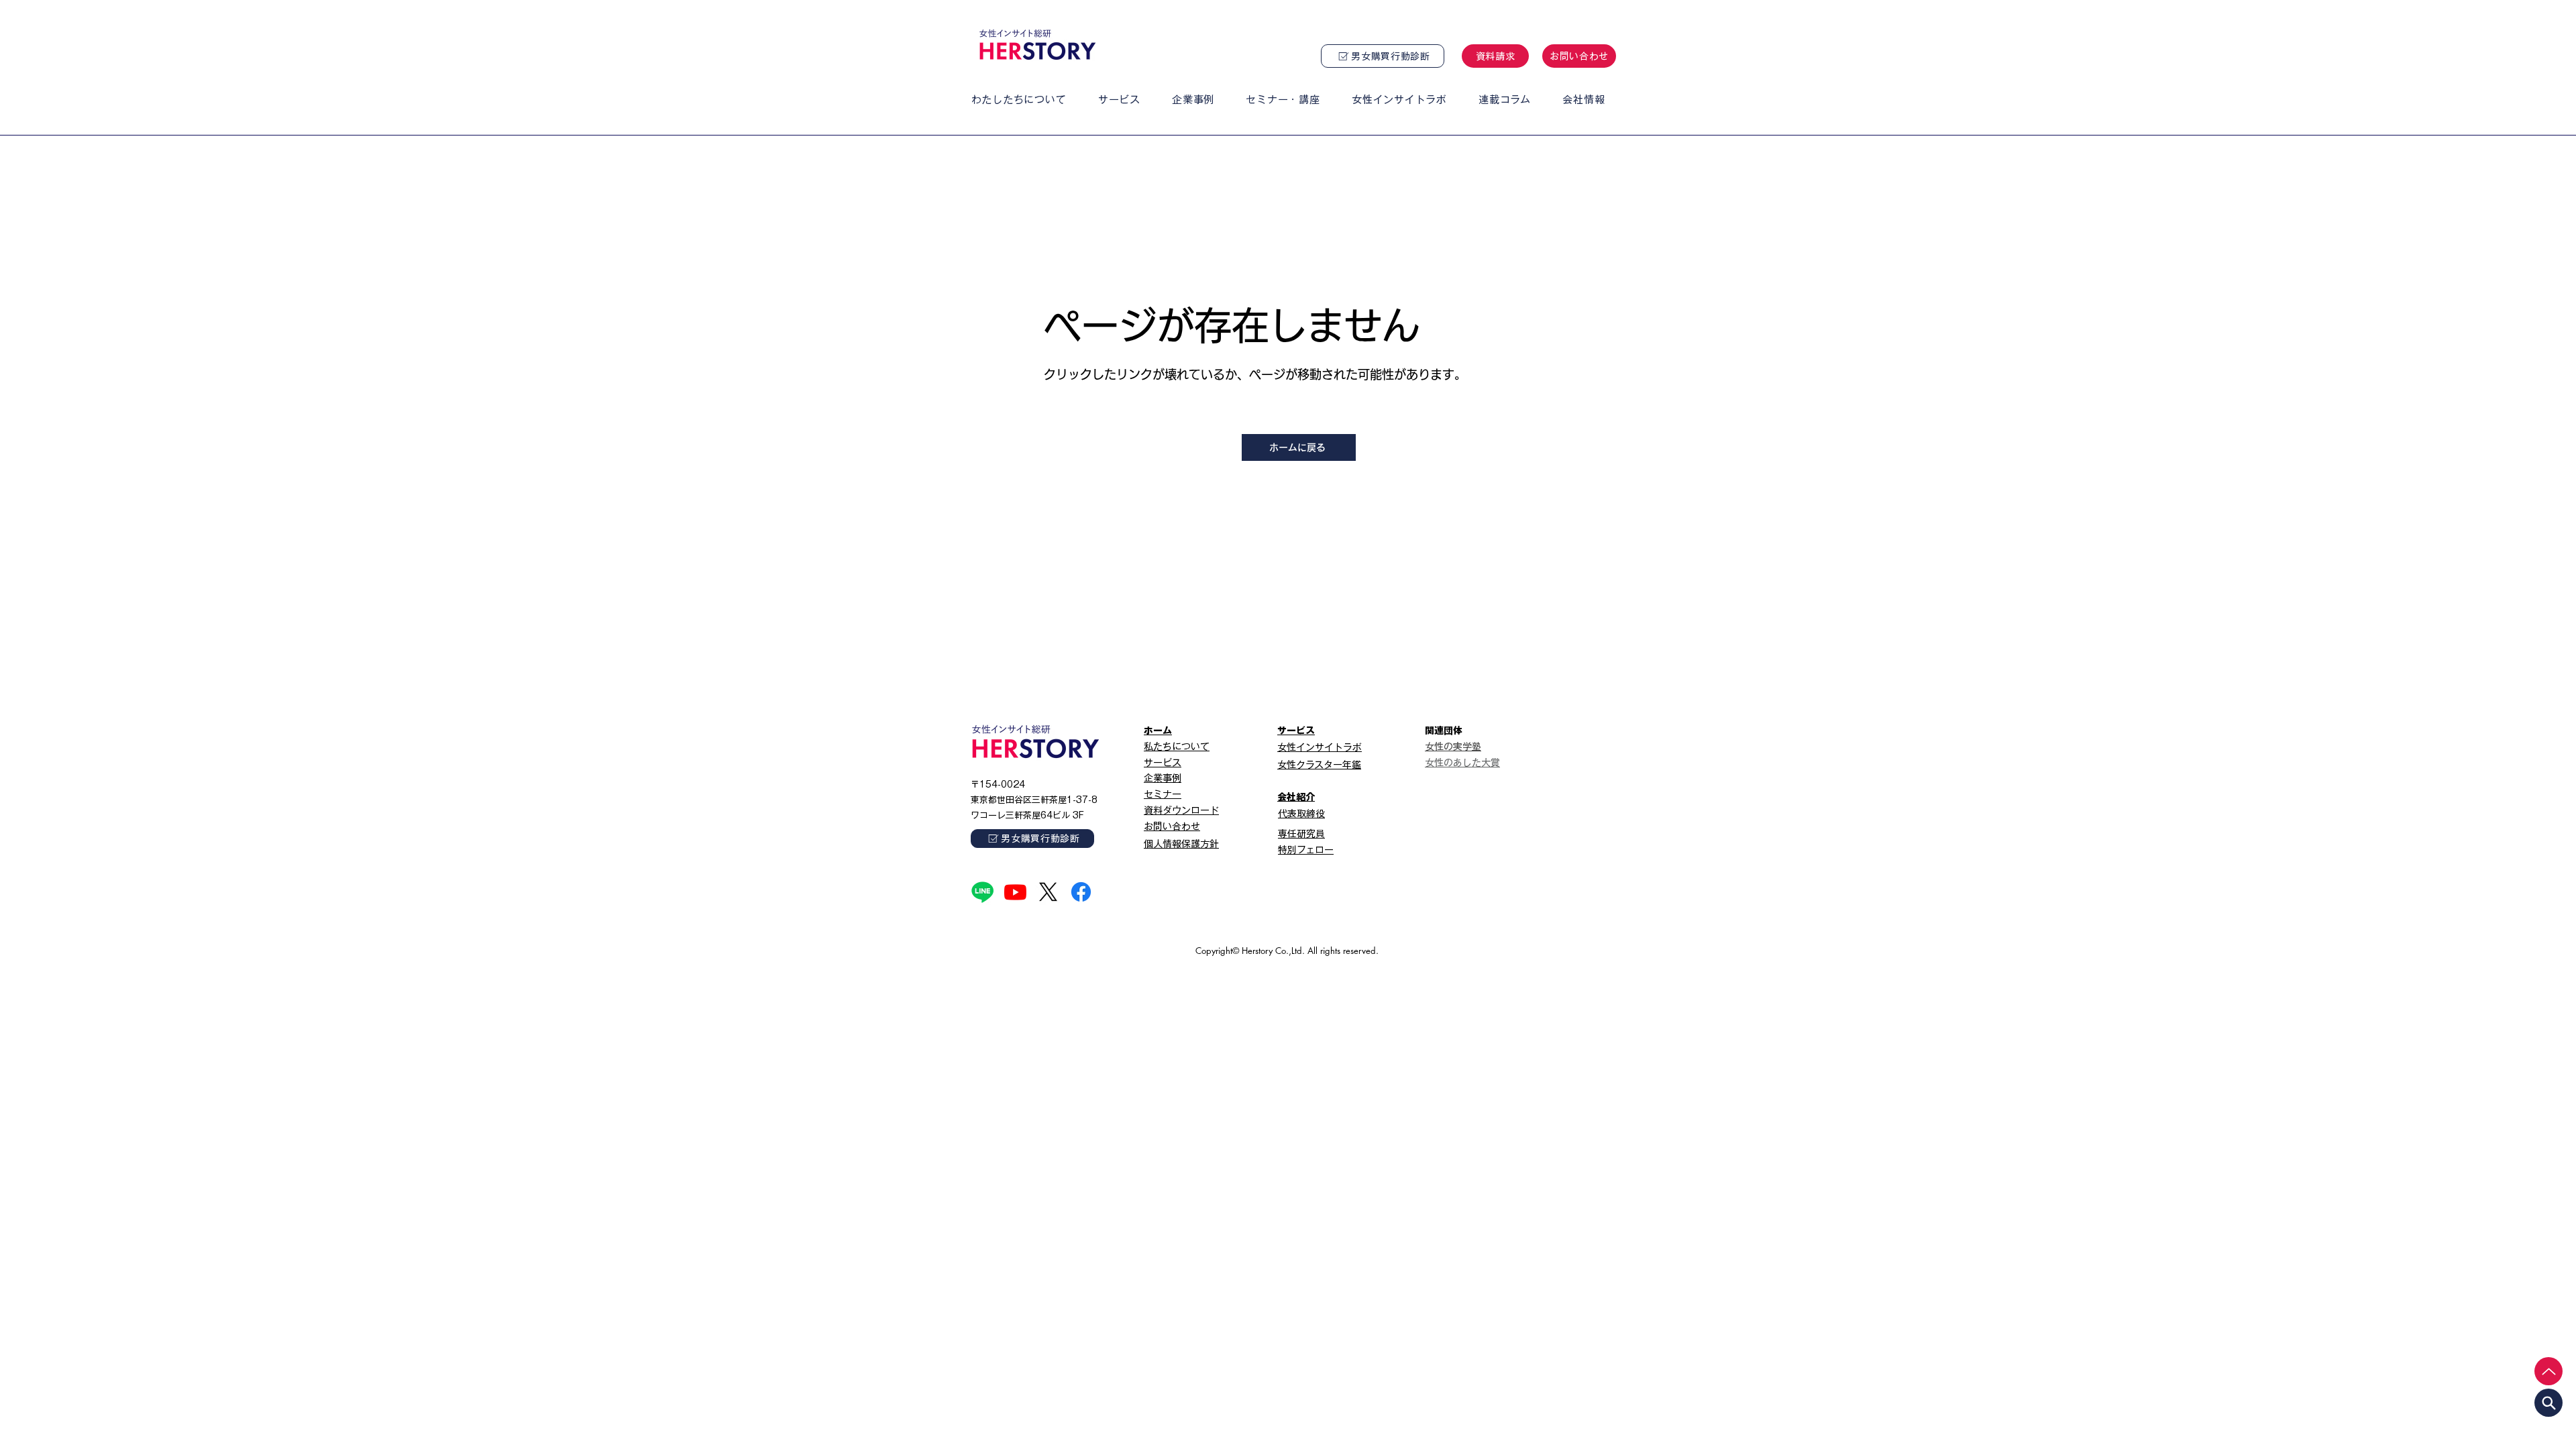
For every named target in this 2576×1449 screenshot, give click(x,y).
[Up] (2548, 1371)
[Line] (982, 892)
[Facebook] (1081, 892)
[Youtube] (1015, 892)
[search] (2548, 1403)
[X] (1048, 892)
